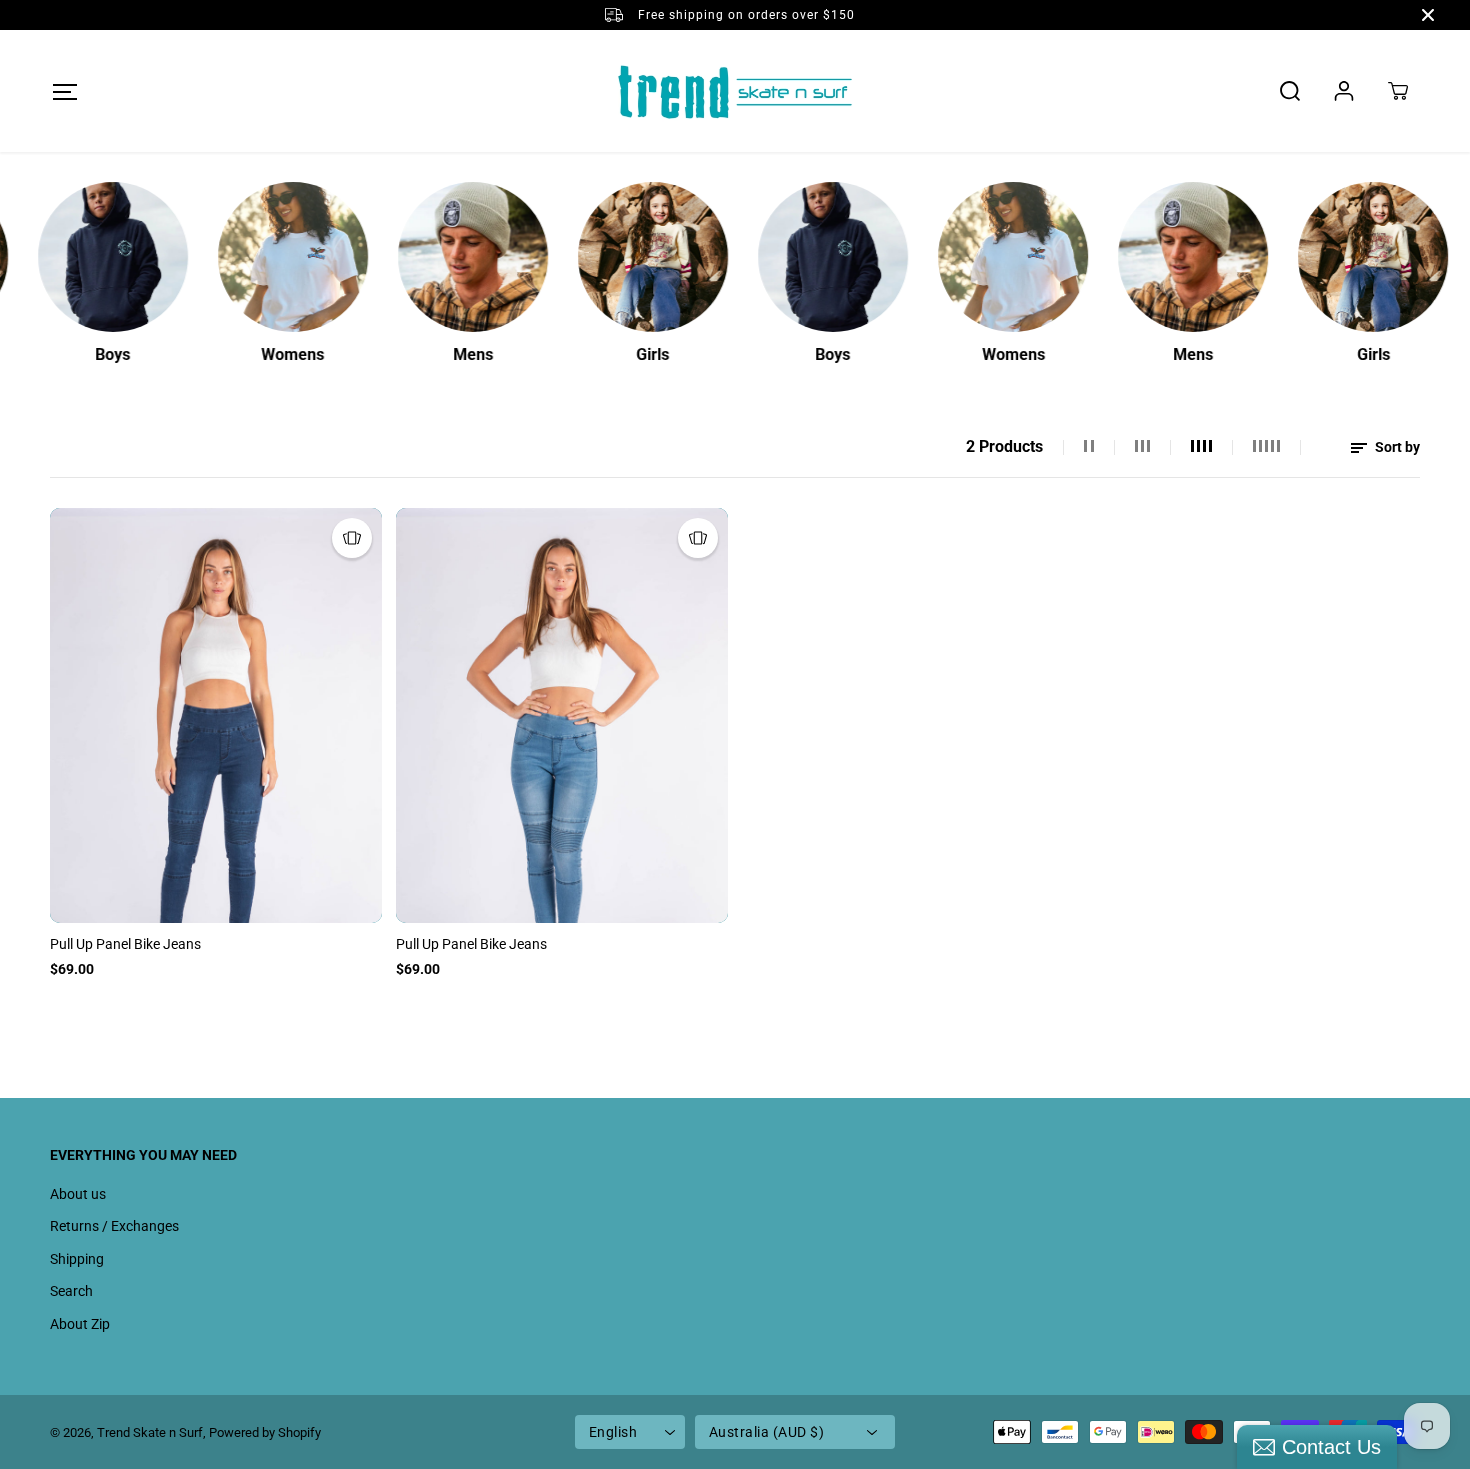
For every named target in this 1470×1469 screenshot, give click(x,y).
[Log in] (1344, 91)
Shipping (77, 1259)
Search (71, 1291)
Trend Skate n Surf (150, 1432)
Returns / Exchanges (114, 1226)
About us (78, 1194)
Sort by (1396, 447)
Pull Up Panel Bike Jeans (125, 944)
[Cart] (1398, 91)
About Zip (80, 1324)
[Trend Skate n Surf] (735, 91)
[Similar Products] (352, 538)
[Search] (1290, 91)
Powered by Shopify (265, 1432)
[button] (64, 91)
